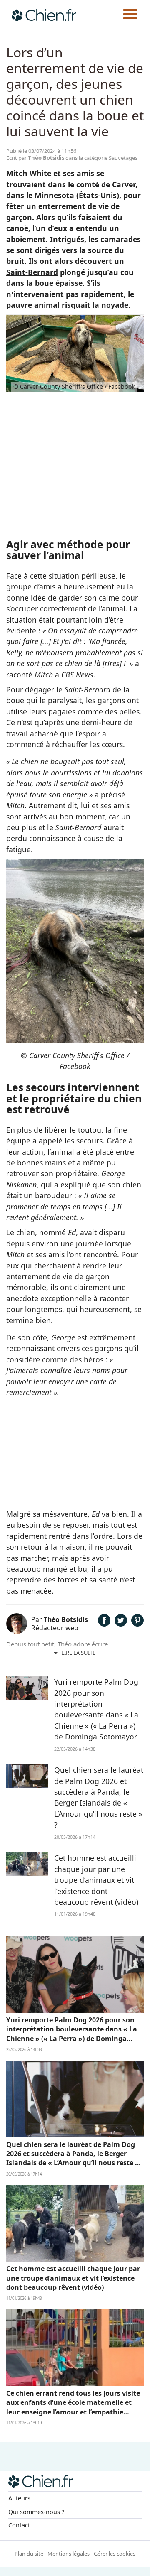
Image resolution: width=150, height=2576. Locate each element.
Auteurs (19, 2498)
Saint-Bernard (32, 272)
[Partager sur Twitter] (121, 1624)
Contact (19, 2525)
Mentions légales (69, 2554)
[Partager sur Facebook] (104, 1624)
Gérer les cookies (115, 2554)
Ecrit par (35, 158)
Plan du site (29, 2554)
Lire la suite (78, 1653)
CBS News (77, 675)
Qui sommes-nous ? (36, 2512)
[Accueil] (44, 15)
